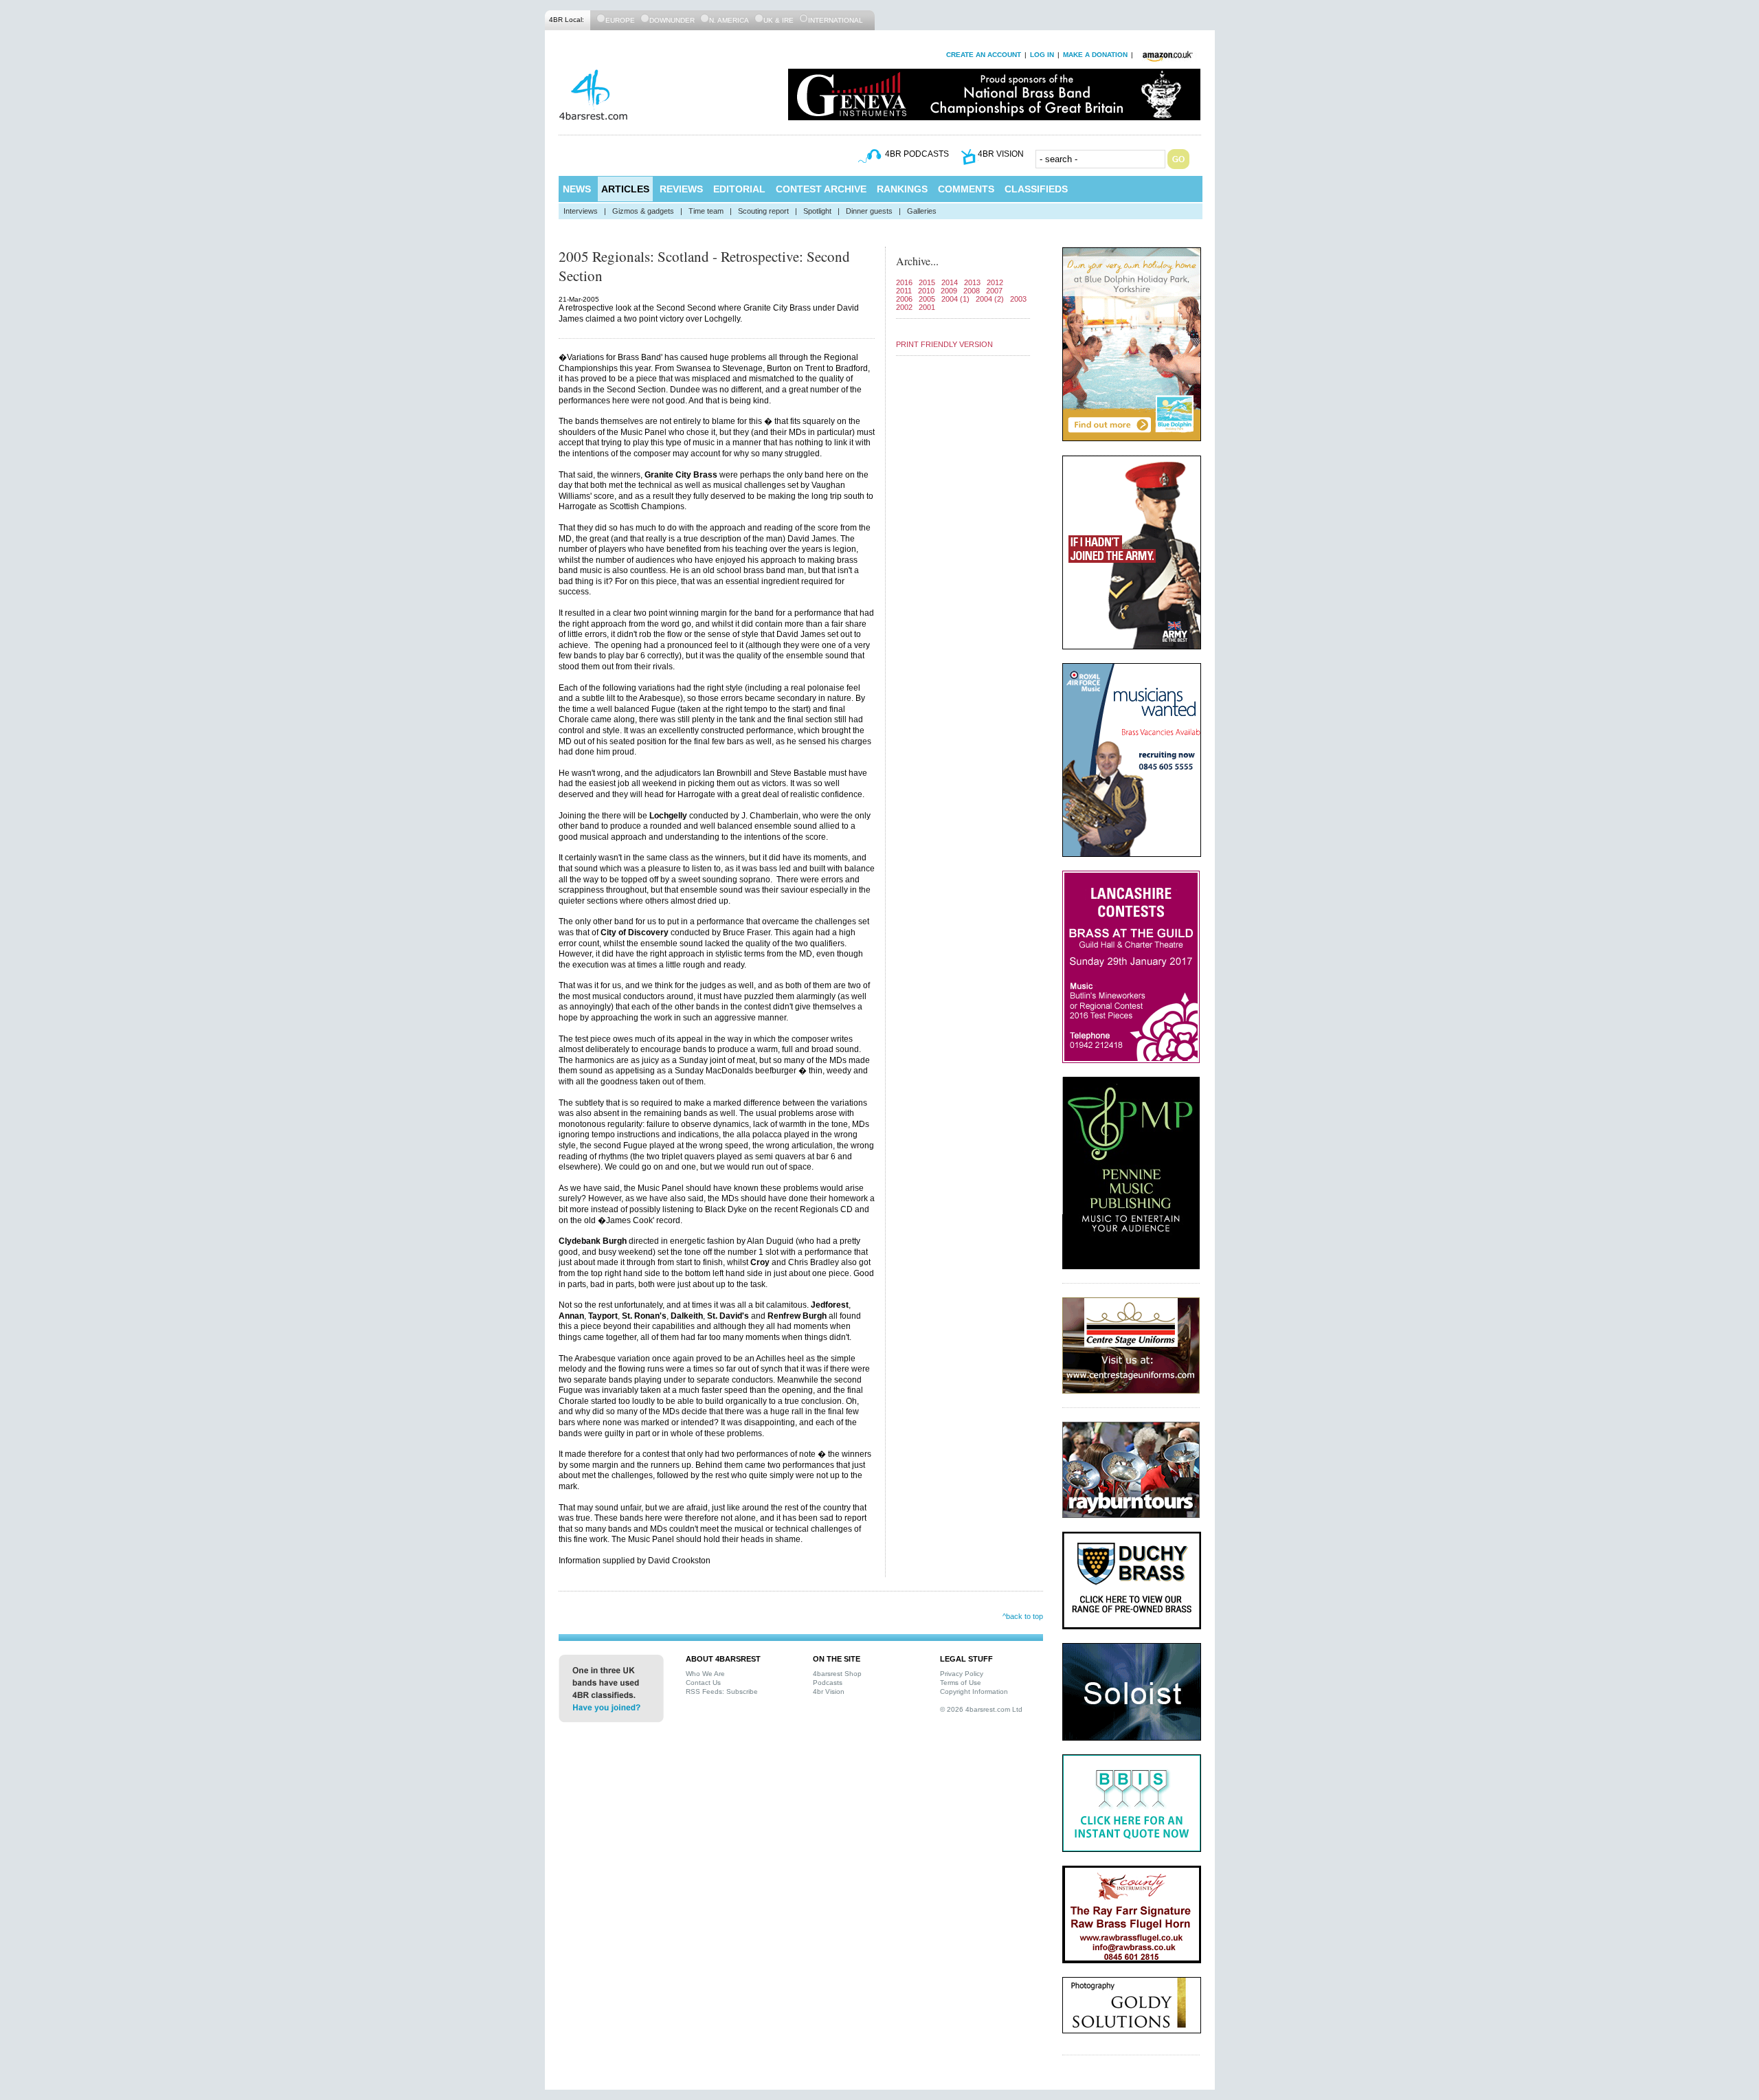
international (836, 20)
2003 (1018, 299)
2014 (950, 282)
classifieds (1036, 189)
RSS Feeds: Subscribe (722, 1691)
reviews (681, 189)
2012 (995, 282)
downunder (672, 20)
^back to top (1023, 1616)
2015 (927, 282)
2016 (904, 282)
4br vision (1001, 154)
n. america (729, 20)
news (577, 189)
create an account (984, 55)
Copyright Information (974, 1691)
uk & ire (778, 20)
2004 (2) (990, 299)
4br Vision (829, 1691)
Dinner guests (869, 211)
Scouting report (763, 211)
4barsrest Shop (837, 1674)
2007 (994, 291)
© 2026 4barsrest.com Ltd (981, 1709)
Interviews (581, 211)
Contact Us (703, 1683)
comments (966, 189)
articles (625, 189)
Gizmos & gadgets (643, 211)
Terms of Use (961, 1683)
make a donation (1095, 55)
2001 (927, 307)
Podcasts (828, 1683)
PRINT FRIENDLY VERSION (944, 344)
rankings (902, 189)
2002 (904, 307)
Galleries (922, 211)
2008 (972, 291)
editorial (739, 189)
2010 (926, 291)
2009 (949, 291)
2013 (972, 282)
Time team (706, 211)
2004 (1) (955, 299)
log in (1042, 55)
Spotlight (817, 211)
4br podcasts (917, 154)
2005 (927, 299)
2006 (904, 299)
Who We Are (705, 1674)
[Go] (1178, 159)
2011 (904, 291)
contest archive (821, 189)
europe (620, 20)
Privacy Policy (962, 1674)
